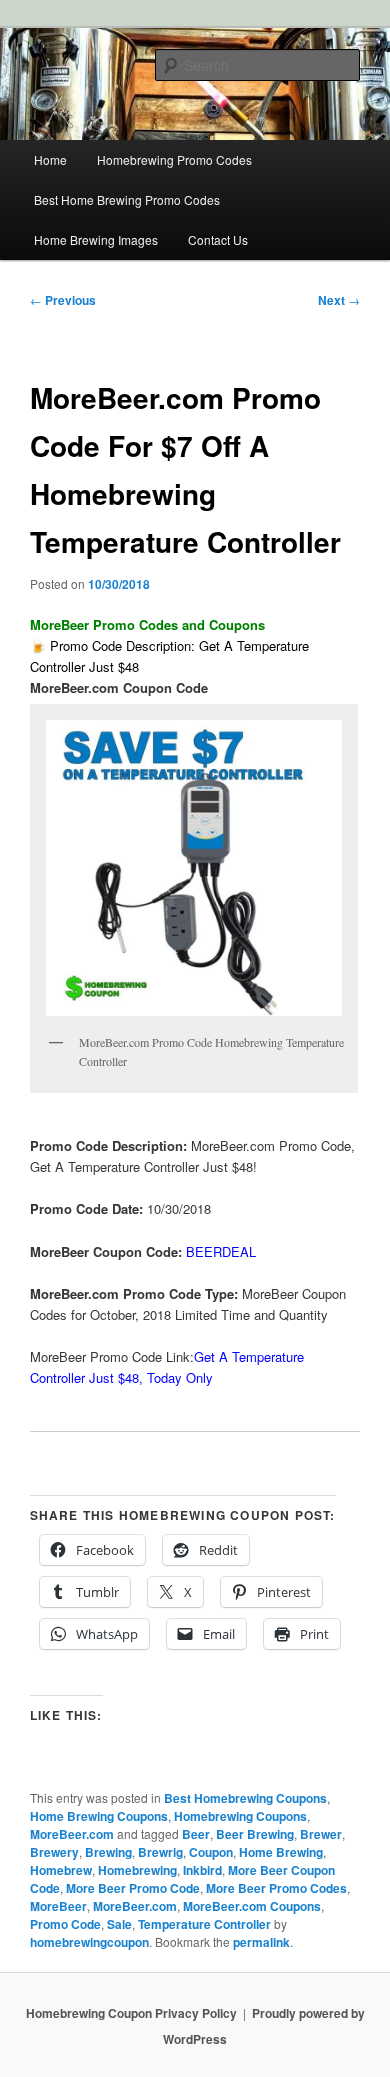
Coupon (211, 1852)
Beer (196, 1834)
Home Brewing (281, 1852)
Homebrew (61, 1870)
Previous (63, 300)
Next (339, 300)
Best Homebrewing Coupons (245, 1798)
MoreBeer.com (72, 1834)
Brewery (54, 1852)
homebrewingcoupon (89, 1942)
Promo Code (65, 1924)
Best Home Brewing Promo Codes (127, 199)
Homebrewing (137, 1870)
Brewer (321, 1834)
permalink (261, 1942)
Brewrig (160, 1852)
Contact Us (218, 239)
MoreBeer (58, 1906)
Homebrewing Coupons (240, 1816)
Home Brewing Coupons (99, 1816)
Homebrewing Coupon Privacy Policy (131, 2013)
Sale (119, 1924)
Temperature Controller (204, 1924)
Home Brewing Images (96, 239)
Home (50, 159)
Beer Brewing (255, 1834)
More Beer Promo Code (133, 1888)
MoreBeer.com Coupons (252, 1906)
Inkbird (202, 1870)
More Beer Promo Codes (276, 1888)
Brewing (108, 1852)
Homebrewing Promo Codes (174, 159)
